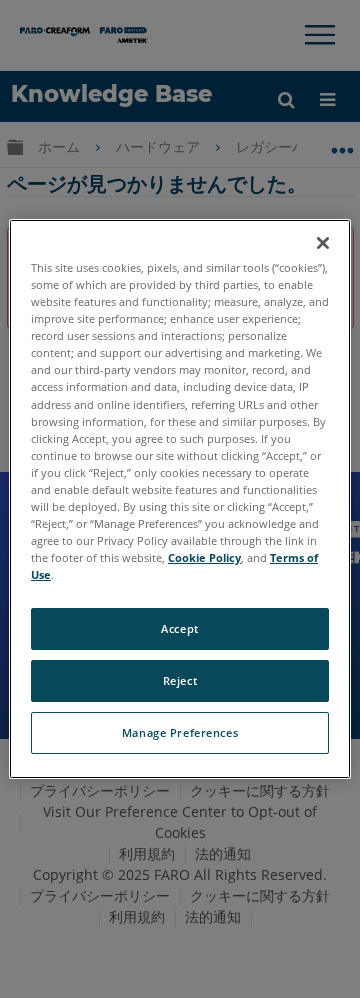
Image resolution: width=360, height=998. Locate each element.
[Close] (323, 243)
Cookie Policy (204, 557)
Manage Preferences (180, 732)
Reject (180, 680)
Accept (179, 628)
